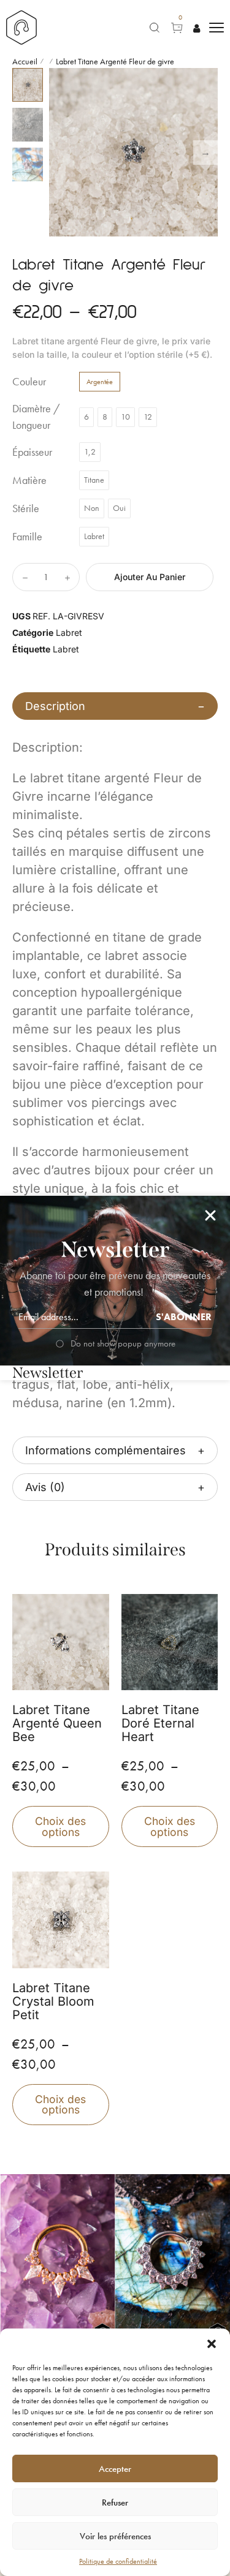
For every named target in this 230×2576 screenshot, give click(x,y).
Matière (29, 480)
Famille (27, 537)
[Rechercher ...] (155, 28)
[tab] (115, 706)
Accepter (115, 2469)
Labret (69, 633)
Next (205, 153)
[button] (212, 2344)
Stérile (26, 508)
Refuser (115, 2502)
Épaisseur (32, 452)
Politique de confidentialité (118, 2561)
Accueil (25, 61)
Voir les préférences (115, 2536)
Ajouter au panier (150, 577)
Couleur (29, 382)
